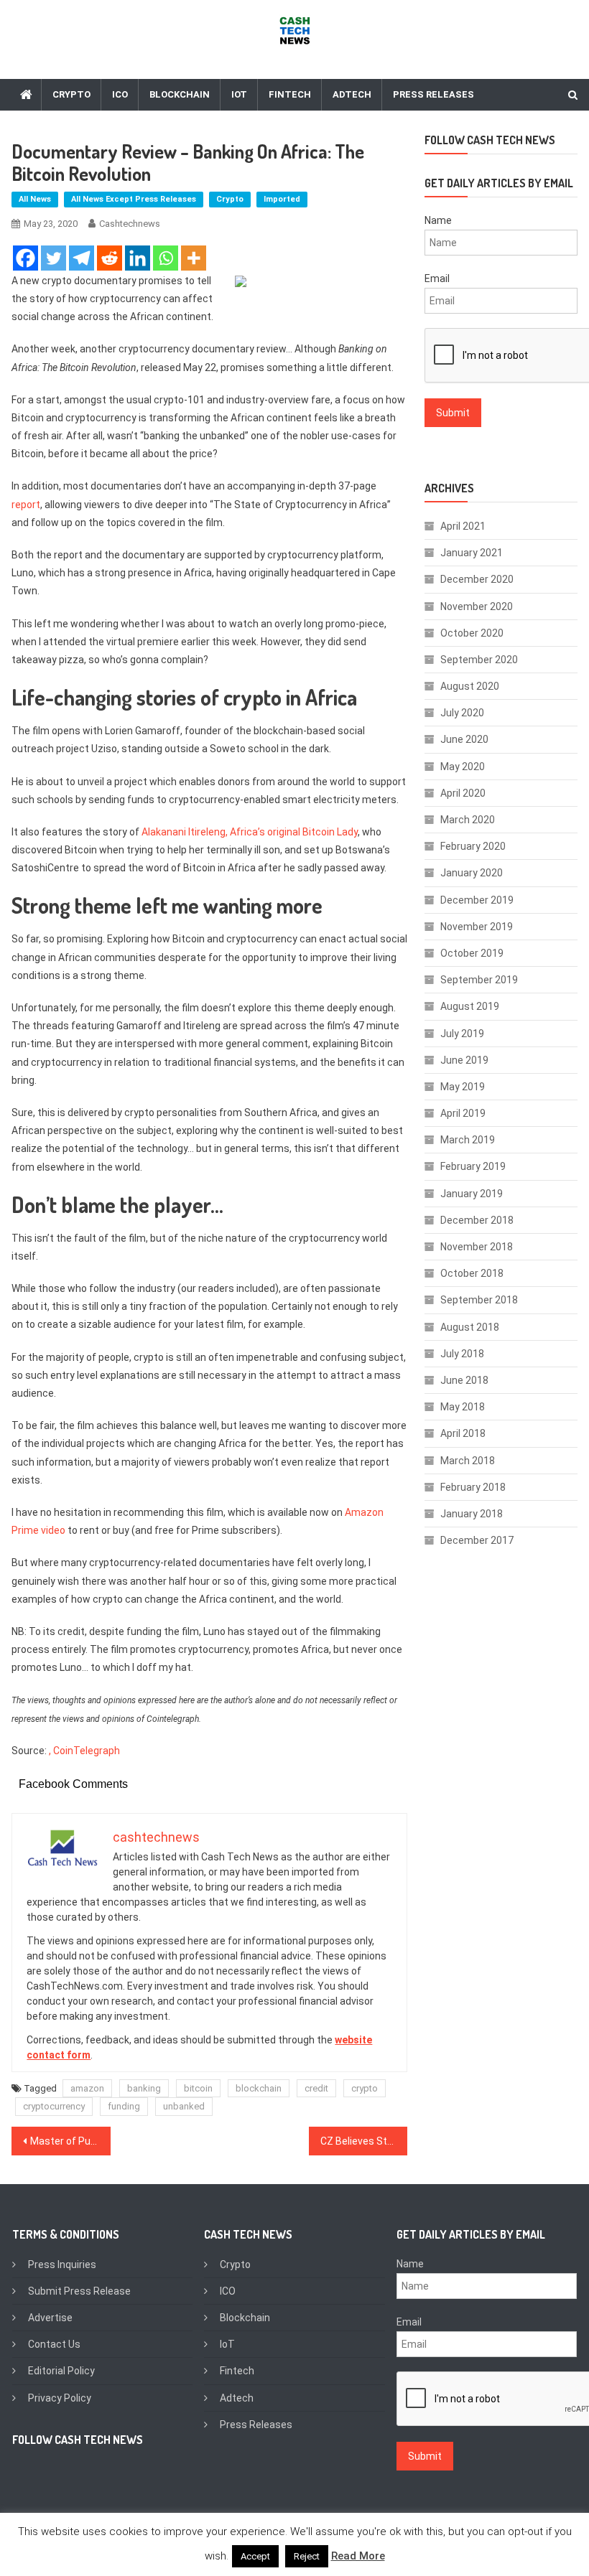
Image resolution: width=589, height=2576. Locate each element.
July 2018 (462, 1354)
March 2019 (468, 1140)
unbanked (184, 2106)
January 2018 (472, 1514)
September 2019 (479, 980)
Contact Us (54, 2344)
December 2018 (477, 1220)
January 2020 (472, 873)
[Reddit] (110, 258)
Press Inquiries (62, 2264)
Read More (358, 2556)
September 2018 (479, 1300)
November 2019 (477, 927)
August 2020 (470, 686)
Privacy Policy (60, 2398)
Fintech (290, 94)
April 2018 (463, 1433)
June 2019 (464, 1060)
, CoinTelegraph (84, 1751)
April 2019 (463, 1113)
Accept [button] (255, 2556)
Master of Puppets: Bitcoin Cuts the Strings (70, 2141)
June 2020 (464, 739)
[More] (194, 258)
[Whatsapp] (166, 258)
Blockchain (180, 94)
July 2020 (462, 713)
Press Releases (433, 94)
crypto (365, 2088)
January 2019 (472, 1194)
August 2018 (470, 1327)
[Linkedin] (138, 258)
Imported (282, 199)
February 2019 (473, 1166)
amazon (87, 2088)
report (26, 505)
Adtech (352, 94)
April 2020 (463, 793)
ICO (120, 94)
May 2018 (463, 1407)
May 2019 (463, 1087)
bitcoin (198, 2088)
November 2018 (477, 1247)
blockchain (259, 2088)
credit (316, 2088)
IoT (239, 94)
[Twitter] (54, 258)
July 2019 (462, 1034)
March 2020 (468, 820)
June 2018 (464, 1380)
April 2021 (463, 526)
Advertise (50, 2318)
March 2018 (468, 1461)
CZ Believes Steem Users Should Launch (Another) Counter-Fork (364, 2141)
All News (35, 199)
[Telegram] (82, 258)
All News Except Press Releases (134, 199)
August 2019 (470, 1006)
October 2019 (472, 953)
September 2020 (479, 660)
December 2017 (477, 1540)
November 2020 (477, 606)
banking (144, 2088)
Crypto (71, 94)
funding (124, 2106)
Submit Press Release (79, 2291)
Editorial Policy (61, 2371)
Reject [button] (307, 2556)
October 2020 (472, 633)
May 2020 (463, 767)
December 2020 (477, 579)
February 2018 (473, 1487)
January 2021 (472, 553)
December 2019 (477, 900)
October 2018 (472, 1273)
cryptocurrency (54, 2106)
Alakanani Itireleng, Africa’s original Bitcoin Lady (250, 832)
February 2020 (473, 846)
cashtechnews (130, 224)
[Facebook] (25, 258)
